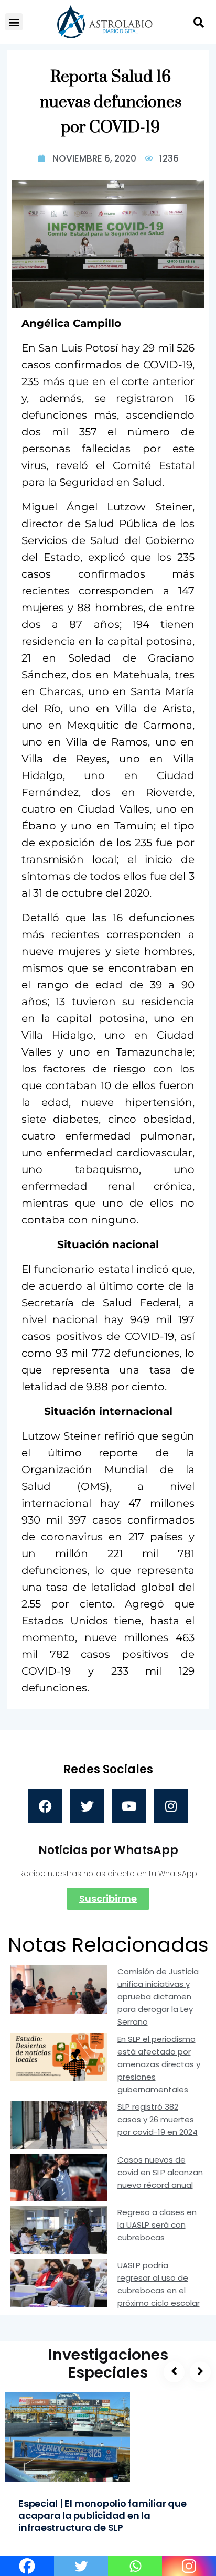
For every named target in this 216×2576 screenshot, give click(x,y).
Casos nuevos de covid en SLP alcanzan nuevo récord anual (160, 2172)
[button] (14, 22)
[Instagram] (171, 1806)
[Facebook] (45, 1806)
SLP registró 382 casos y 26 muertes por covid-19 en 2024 (158, 2119)
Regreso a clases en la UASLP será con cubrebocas (157, 2225)
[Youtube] (129, 1806)
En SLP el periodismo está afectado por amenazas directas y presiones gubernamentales (159, 2064)
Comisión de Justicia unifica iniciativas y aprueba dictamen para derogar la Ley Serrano (158, 1997)
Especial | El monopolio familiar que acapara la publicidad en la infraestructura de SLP (102, 2515)
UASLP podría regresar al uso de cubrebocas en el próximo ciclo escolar (159, 2284)
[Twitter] (87, 1806)
